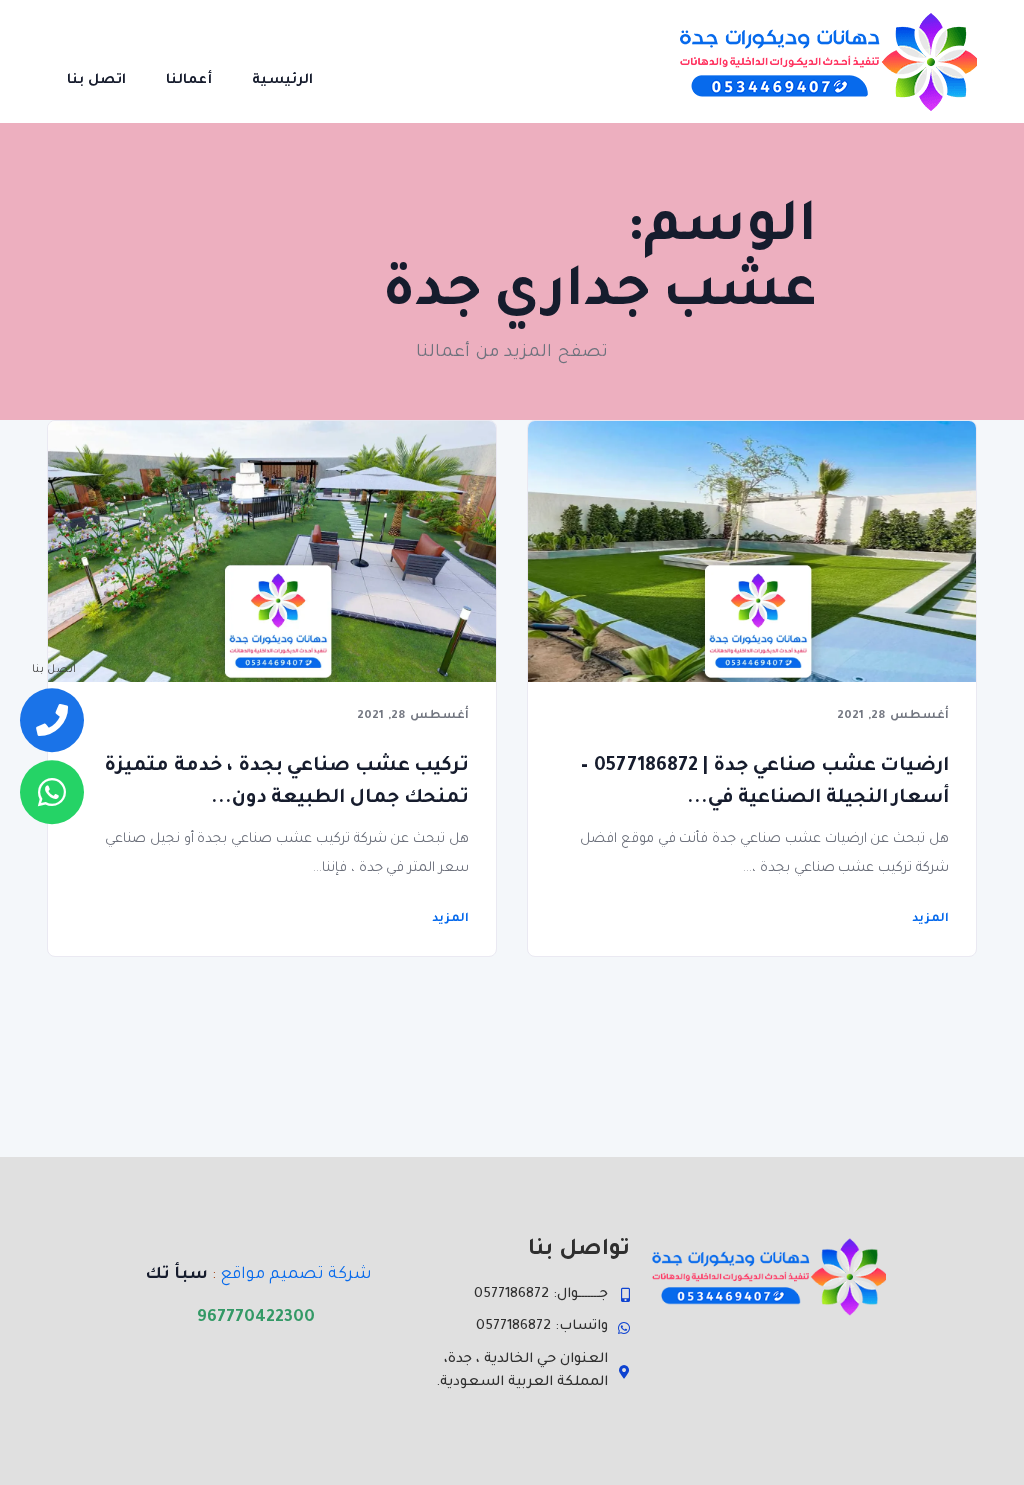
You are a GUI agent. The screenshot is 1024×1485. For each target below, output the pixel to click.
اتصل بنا (96, 80)
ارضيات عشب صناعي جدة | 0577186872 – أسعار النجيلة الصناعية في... (764, 782)
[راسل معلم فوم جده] (52, 792)
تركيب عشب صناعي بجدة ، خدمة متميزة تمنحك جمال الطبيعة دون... (286, 782)
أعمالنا (189, 80)
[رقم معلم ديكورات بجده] (52, 721)
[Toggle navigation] (361, 61)
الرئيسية (282, 80)
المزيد (450, 919)
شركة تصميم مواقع (296, 1275)
